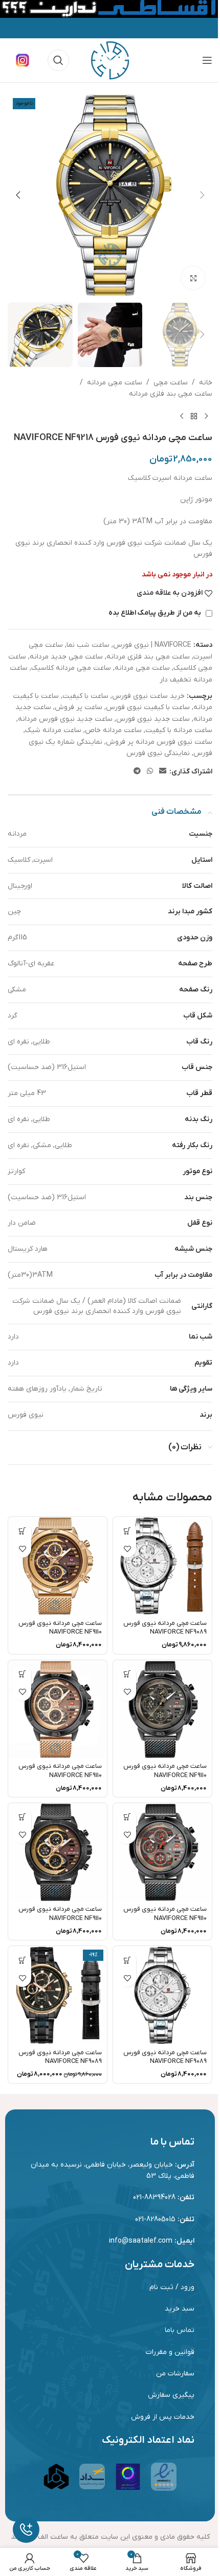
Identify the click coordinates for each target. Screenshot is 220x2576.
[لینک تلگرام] (137, 772)
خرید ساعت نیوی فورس (148, 696)
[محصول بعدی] (182, 416)
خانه (206, 383)
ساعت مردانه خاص (113, 730)
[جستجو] (58, 60)
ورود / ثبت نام (172, 2287)
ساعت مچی (171, 383)
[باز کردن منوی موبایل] (207, 60)
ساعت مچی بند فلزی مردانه (171, 394)
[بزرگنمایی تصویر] (193, 278)
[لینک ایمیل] (163, 772)
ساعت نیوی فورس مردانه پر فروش (159, 742)
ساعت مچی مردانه (115, 383)
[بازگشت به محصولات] (194, 416)
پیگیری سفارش (171, 2395)
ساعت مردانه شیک (53, 730)
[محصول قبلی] (206, 416)
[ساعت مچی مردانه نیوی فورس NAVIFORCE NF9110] (58, 1566)
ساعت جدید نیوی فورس (153, 719)
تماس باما (180, 2330)
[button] (202, 195)
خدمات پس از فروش (163, 2417)
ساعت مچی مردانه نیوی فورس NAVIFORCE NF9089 (165, 1628)
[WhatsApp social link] (150, 772)
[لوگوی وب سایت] (110, 60)
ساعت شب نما (88, 645)
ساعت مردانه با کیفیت (179, 730)
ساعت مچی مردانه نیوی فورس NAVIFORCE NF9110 (60, 1628)
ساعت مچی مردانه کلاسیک (71, 668)
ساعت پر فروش (79, 707)
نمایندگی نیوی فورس (158, 753)
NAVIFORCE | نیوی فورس (152, 645)
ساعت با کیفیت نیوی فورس (148, 707)
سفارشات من (175, 2374)
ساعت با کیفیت (85, 696)
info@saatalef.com (141, 2241)
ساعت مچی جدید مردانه (66, 657)
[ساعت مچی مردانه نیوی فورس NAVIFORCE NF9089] (162, 1566)
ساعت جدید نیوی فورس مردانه (65, 719)
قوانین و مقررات (170, 2352)
